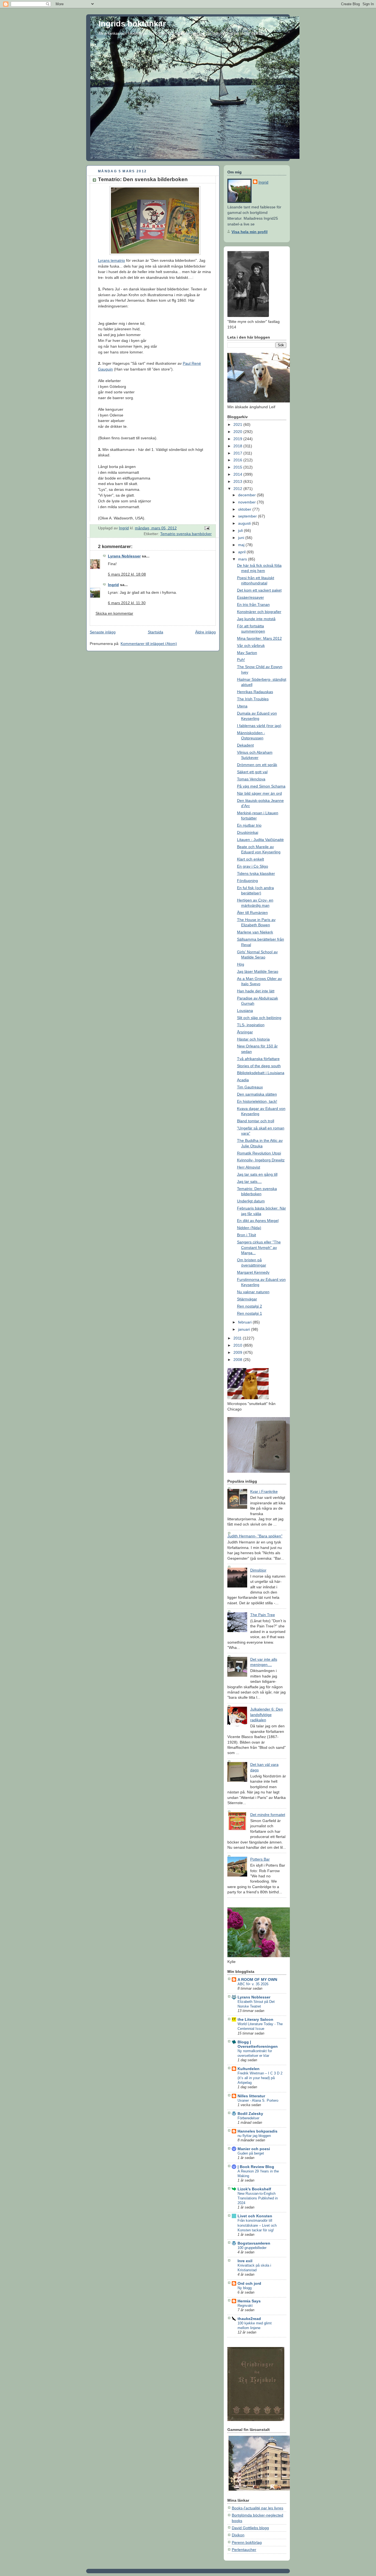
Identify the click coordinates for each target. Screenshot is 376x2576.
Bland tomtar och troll (256, 1121)
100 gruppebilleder (252, 2248)
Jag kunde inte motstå (256, 619)
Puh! (241, 660)
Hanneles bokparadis (258, 2131)
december (247, 495)
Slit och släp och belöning (259, 1018)
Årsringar (245, 1032)
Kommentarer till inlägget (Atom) (149, 644)
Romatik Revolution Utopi (259, 1153)
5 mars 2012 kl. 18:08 (127, 574)
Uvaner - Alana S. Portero (258, 2100)
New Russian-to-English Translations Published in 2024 (258, 2198)
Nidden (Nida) (249, 1228)
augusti (245, 523)
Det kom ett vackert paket (259, 590)
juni (242, 538)
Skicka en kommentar (114, 613)
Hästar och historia (253, 1039)
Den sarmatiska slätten (257, 1094)
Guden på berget (251, 2153)
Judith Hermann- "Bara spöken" (255, 1536)
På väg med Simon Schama (261, 786)
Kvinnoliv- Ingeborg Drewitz (261, 1160)
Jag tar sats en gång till (257, 1174)
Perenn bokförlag (247, 2542)
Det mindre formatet (268, 1815)
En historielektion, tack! (257, 1101)
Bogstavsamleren (254, 2243)
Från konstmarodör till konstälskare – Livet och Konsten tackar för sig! (257, 2225)
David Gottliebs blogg (250, 2528)
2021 (238, 424)
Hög (241, 964)
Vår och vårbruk (251, 646)
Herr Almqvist (249, 1167)
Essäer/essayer (250, 597)
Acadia (243, 1080)
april (242, 552)
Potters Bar (260, 1859)
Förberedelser (248, 2118)
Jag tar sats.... (249, 1181)
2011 (238, 1338)
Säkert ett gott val (252, 772)
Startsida (156, 632)
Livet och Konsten (255, 2216)
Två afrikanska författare (258, 1059)
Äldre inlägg (205, 632)
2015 (238, 467)
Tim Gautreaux (250, 1087)
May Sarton (247, 653)
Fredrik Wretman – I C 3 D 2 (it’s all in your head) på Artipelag (260, 2078)
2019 (238, 439)
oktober (245, 509)
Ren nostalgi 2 (250, 1306)
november (247, 502)
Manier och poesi (254, 2149)
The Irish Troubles (253, 699)
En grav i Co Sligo (253, 866)
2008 (238, 1360)
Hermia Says (249, 2301)
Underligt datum (251, 1201)
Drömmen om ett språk (257, 765)
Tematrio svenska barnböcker (186, 534)
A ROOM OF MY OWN (257, 1979)
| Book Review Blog (256, 2167)
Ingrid (113, 585)
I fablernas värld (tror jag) (259, 726)
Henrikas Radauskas (255, 692)
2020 (238, 432)
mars (243, 559)
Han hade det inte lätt (256, 991)
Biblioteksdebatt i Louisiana (261, 1073)
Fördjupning (247, 881)
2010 (238, 1345)
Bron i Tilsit (246, 1235)
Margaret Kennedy (253, 1272)
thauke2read (249, 2319)
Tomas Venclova (251, 779)
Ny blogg (245, 2288)
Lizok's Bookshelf (254, 2189)
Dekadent (245, 745)
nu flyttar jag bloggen (254, 2136)
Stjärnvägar (247, 1299)
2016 (238, 460)
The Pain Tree (263, 1615)
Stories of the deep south (259, 1066)
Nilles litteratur (251, 2096)
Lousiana (245, 1011)
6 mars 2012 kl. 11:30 (127, 603)
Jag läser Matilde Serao (258, 971)
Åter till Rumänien (252, 913)
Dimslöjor (258, 1570)
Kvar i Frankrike (264, 1491)
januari (245, 1329)
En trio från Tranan (253, 604)
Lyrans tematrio (111, 260)
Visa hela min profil (250, 232)
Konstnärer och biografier (259, 612)
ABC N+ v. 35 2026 (253, 1984)
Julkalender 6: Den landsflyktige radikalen (267, 1715)
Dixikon (238, 2535)
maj (242, 545)
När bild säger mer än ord (259, 793)
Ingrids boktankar (132, 24)
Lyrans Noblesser (124, 556)
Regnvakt (245, 2306)
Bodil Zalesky (250, 2114)
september (248, 516)
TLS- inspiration (251, 1025)
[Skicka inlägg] (207, 528)
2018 (238, 446)
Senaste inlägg (103, 632)
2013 (238, 481)
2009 (238, 1352)
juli (241, 530)
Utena (242, 706)
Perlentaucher (244, 2550)
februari (245, 1322)
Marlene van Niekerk (255, 932)
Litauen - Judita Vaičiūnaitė (260, 840)
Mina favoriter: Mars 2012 (259, 638)
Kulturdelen (249, 2069)
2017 (238, 453)
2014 (238, 474)
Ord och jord (249, 2283)
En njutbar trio (249, 825)
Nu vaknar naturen (253, 1292)
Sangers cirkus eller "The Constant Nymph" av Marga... (259, 1247)
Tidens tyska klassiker (256, 873)
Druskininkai (248, 832)
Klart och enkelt (250, 859)
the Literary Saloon (255, 2019)
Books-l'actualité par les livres (258, 2508)
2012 (238, 489)
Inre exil (245, 2261)
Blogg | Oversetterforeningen (258, 2044)
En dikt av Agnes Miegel (258, 1221)
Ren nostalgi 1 (250, 1313)
